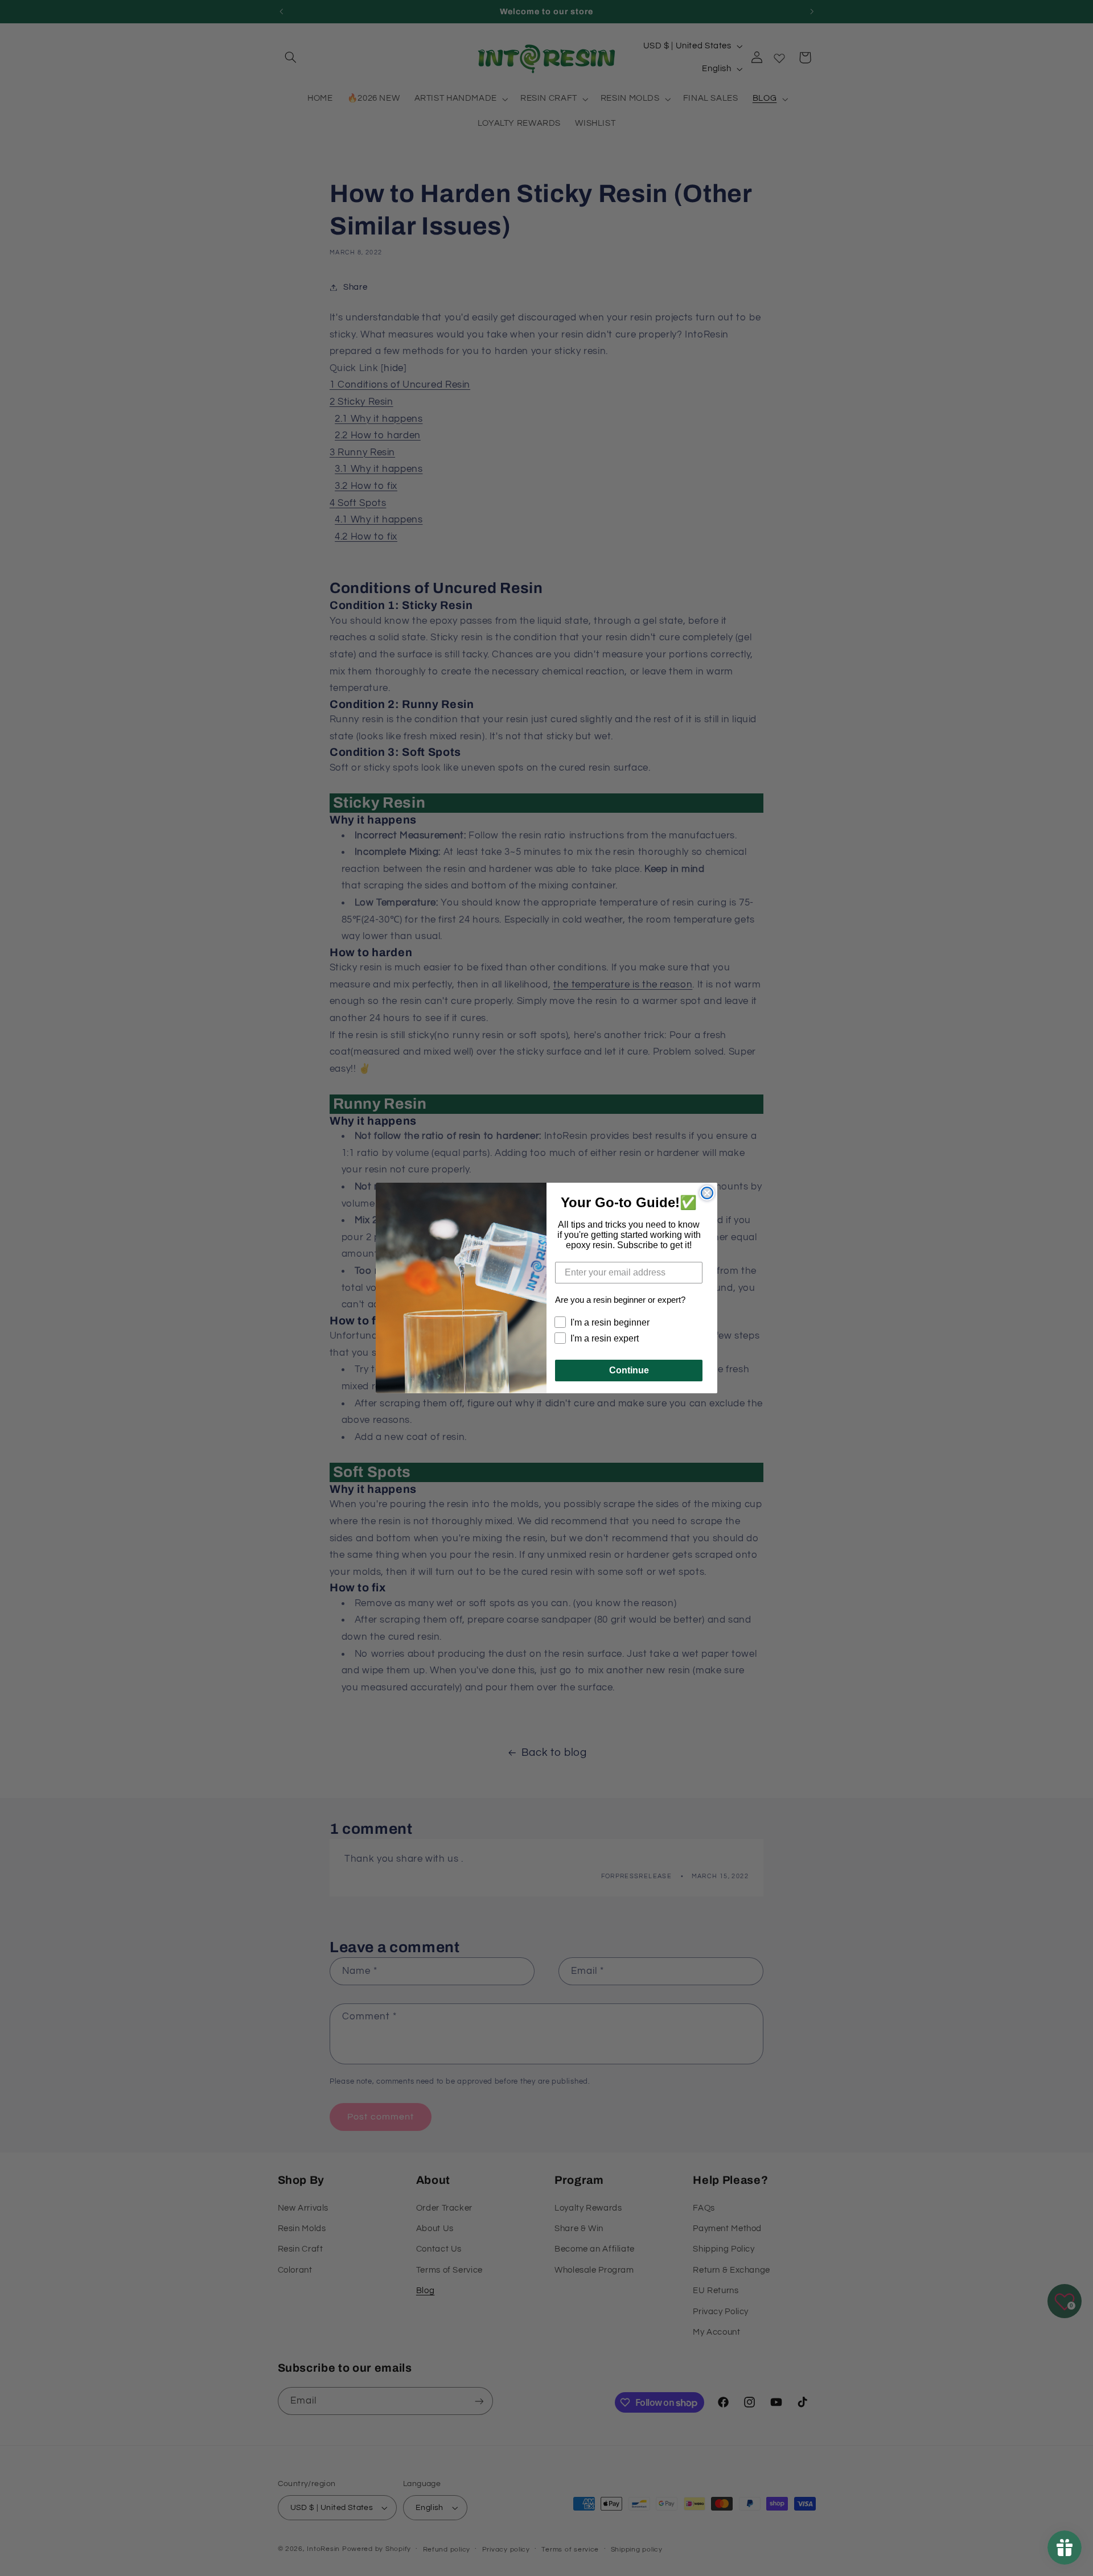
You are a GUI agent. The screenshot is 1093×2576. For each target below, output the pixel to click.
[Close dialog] (707, 1193)
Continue (629, 1370)
